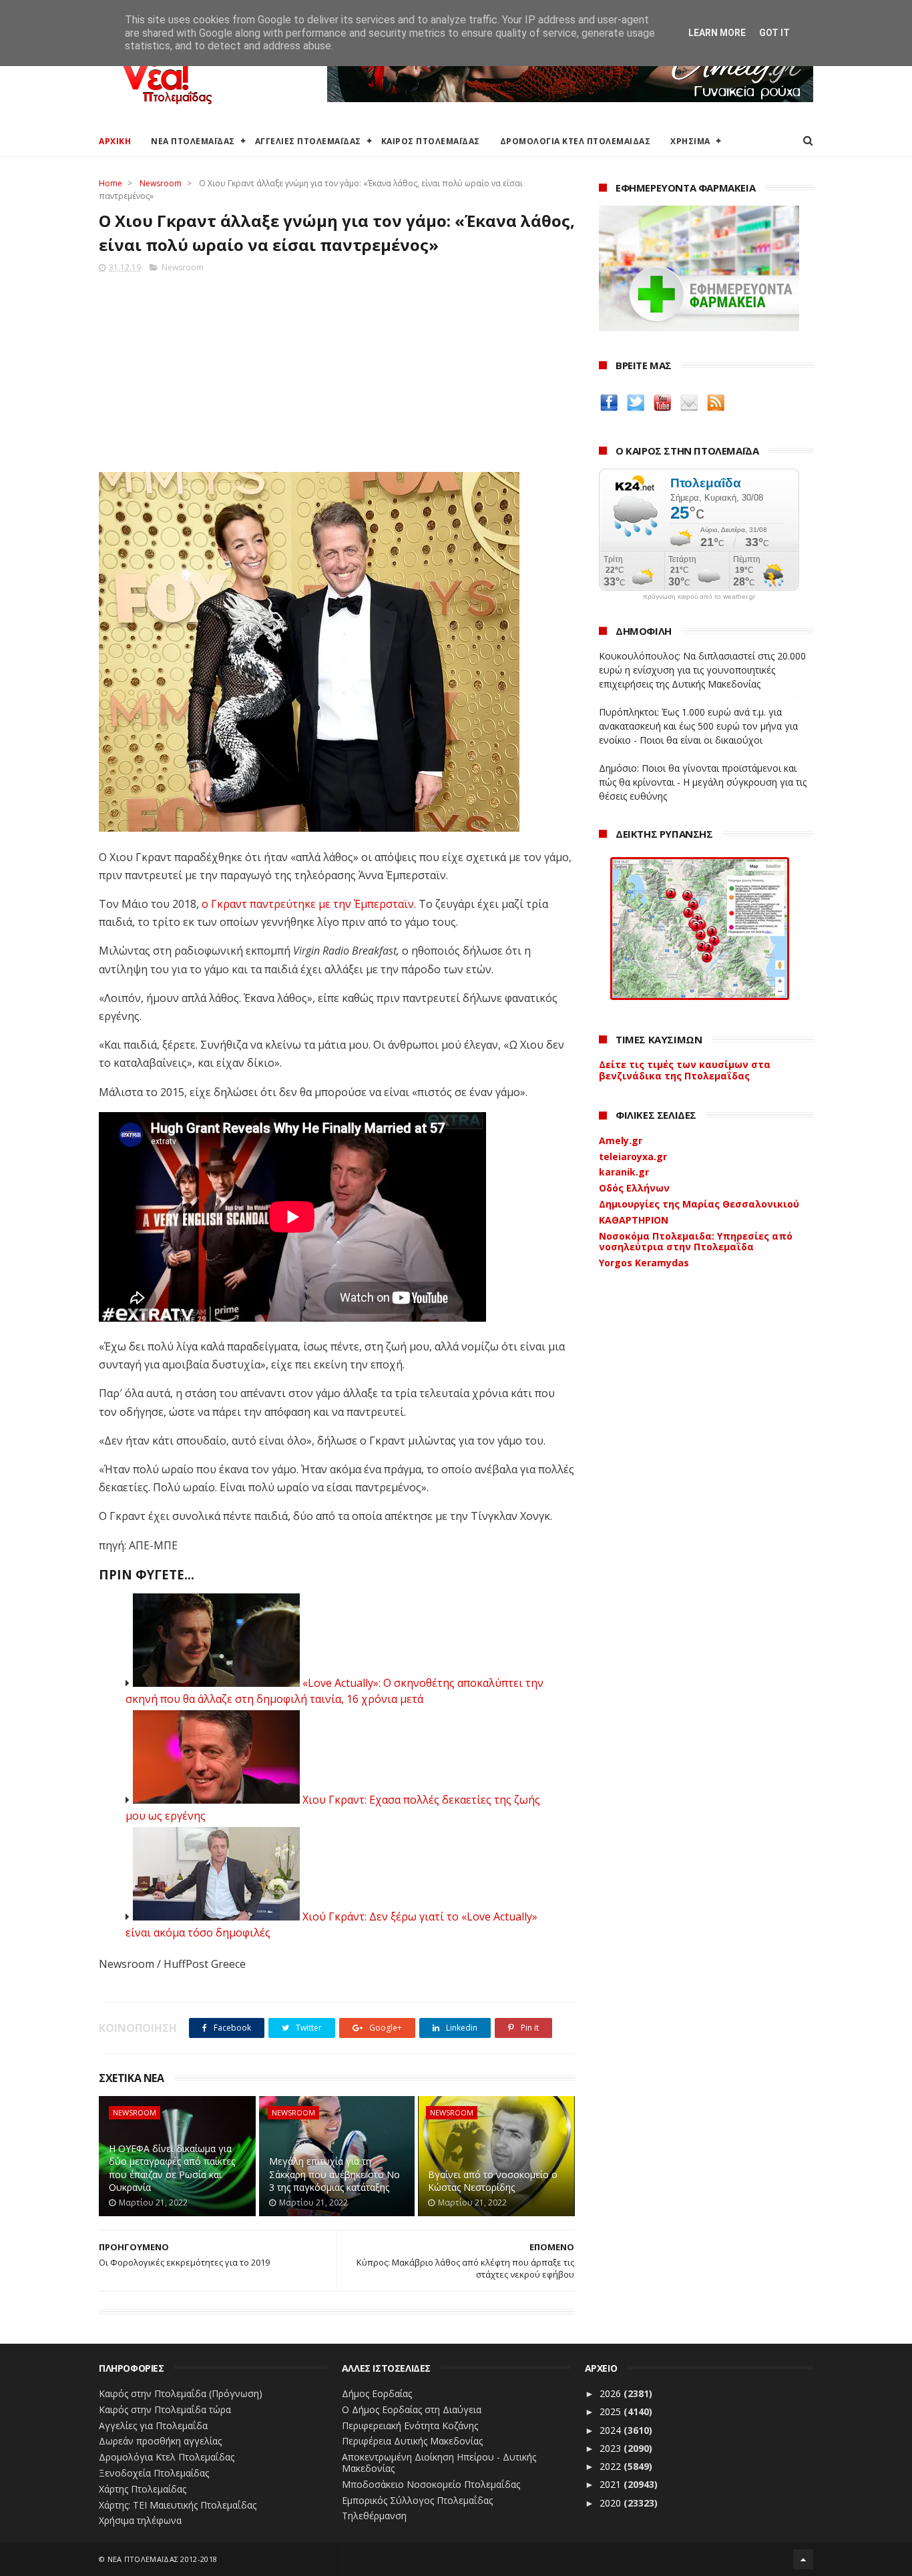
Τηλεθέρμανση (374, 2516)
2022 (612, 2466)
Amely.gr (621, 1140)
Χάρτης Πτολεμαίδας (143, 2489)
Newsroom (161, 183)
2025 (612, 2411)
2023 (612, 2448)
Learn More (717, 33)
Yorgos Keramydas (644, 1263)
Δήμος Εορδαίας (377, 2393)
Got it (774, 33)
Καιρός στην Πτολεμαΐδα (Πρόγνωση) (181, 2393)
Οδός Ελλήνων (634, 1188)
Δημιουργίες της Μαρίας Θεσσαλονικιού (699, 1204)
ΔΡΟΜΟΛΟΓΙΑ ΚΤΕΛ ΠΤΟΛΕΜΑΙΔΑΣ (576, 141)
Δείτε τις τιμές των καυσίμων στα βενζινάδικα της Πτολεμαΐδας (685, 1070)
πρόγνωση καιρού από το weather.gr (699, 597)
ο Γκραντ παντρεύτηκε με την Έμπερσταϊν (308, 904)
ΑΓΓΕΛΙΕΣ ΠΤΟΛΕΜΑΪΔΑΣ (308, 141)
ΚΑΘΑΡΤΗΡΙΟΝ (634, 1220)
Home (110, 183)
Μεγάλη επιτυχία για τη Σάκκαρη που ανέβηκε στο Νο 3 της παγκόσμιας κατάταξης (334, 2174)
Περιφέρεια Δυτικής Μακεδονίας (412, 2441)
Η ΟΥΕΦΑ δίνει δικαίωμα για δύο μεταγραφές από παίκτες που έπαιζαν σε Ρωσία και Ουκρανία (172, 2168)
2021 (612, 2484)
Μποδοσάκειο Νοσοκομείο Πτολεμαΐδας (431, 2484)
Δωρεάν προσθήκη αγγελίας (160, 2441)
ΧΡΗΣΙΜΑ (690, 141)
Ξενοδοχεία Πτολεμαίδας (154, 2473)
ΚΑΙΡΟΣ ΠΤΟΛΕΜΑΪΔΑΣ (431, 141)
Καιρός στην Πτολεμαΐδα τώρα (165, 2409)
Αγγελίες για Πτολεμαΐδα (153, 2425)
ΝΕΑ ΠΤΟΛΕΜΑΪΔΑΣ (193, 141)
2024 (612, 2430)
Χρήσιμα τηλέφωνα (140, 2520)
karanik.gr (624, 1172)
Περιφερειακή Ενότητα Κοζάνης (410, 2425)
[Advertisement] (337, 368)
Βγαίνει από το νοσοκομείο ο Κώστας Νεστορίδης (493, 2181)
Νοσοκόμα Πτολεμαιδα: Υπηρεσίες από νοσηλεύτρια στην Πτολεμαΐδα (696, 1242)
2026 (612, 2393)
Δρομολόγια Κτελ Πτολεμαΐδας (167, 2457)
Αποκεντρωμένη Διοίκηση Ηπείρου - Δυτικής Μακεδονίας (439, 2463)
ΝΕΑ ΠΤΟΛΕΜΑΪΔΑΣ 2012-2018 (163, 2559)
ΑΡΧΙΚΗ (115, 141)
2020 (612, 2503)
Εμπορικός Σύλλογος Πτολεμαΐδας (417, 2500)
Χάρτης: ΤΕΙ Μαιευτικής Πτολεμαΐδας (178, 2505)
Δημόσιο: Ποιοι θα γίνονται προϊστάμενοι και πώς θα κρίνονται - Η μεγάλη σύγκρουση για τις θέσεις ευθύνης (703, 782)
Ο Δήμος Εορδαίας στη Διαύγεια (412, 2409)
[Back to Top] (803, 2559)
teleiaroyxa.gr (633, 1156)
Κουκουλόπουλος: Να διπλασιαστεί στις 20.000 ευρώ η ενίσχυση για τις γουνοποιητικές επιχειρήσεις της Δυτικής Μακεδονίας (702, 670)
